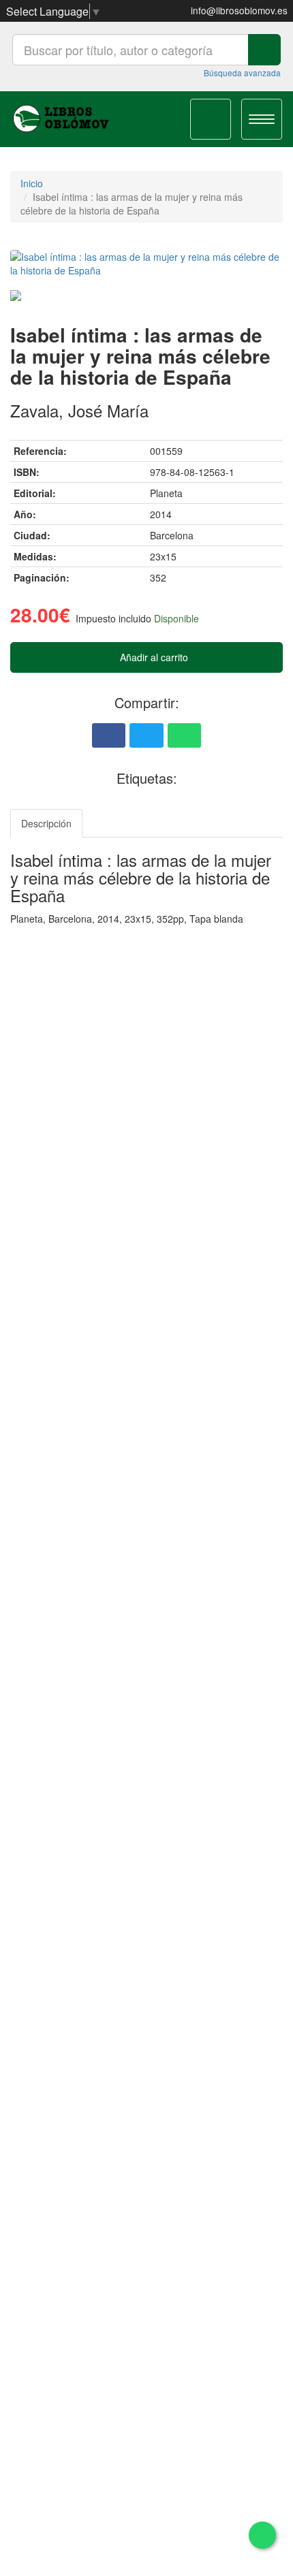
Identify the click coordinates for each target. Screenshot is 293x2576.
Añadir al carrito (153, 657)
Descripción (46, 823)
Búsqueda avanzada (242, 73)
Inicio (32, 183)
